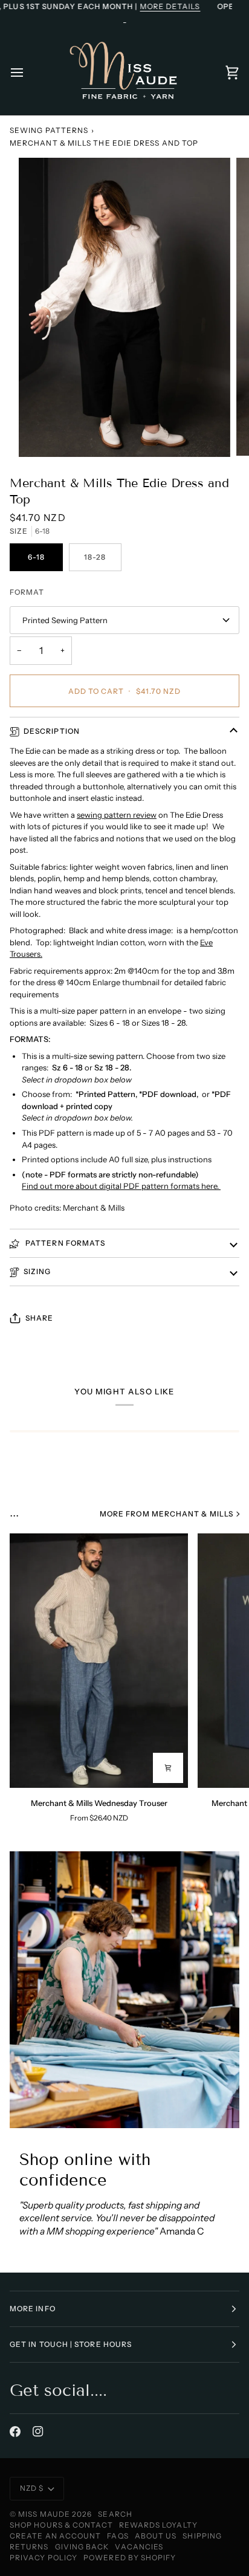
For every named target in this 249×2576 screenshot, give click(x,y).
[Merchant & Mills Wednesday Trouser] (99, 1661)
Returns (29, 2547)
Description (52, 731)
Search (115, 2514)
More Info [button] (33, 2309)
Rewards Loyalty (158, 2525)
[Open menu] (28, 73)
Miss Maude (44, 2514)
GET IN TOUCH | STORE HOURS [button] (71, 2344)
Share (39, 1318)
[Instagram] (38, 2432)
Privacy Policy (44, 2558)
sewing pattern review (117, 815)
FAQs (118, 2536)
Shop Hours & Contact (61, 2525)
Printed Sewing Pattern (65, 620)
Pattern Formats (64, 1243)
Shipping (202, 2536)
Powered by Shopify (130, 2558)
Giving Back (82, 2547)
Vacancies (139, 2547)
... (14, 1512)
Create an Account (55, 2536)
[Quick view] (168, 1768)
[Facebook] (15, 2432)
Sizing (37, 1271)
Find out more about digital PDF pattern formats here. (121, 1186)
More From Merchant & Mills (167, 1514)
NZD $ (32, 2488)
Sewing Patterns (49, 130)
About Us (156, 2536)
